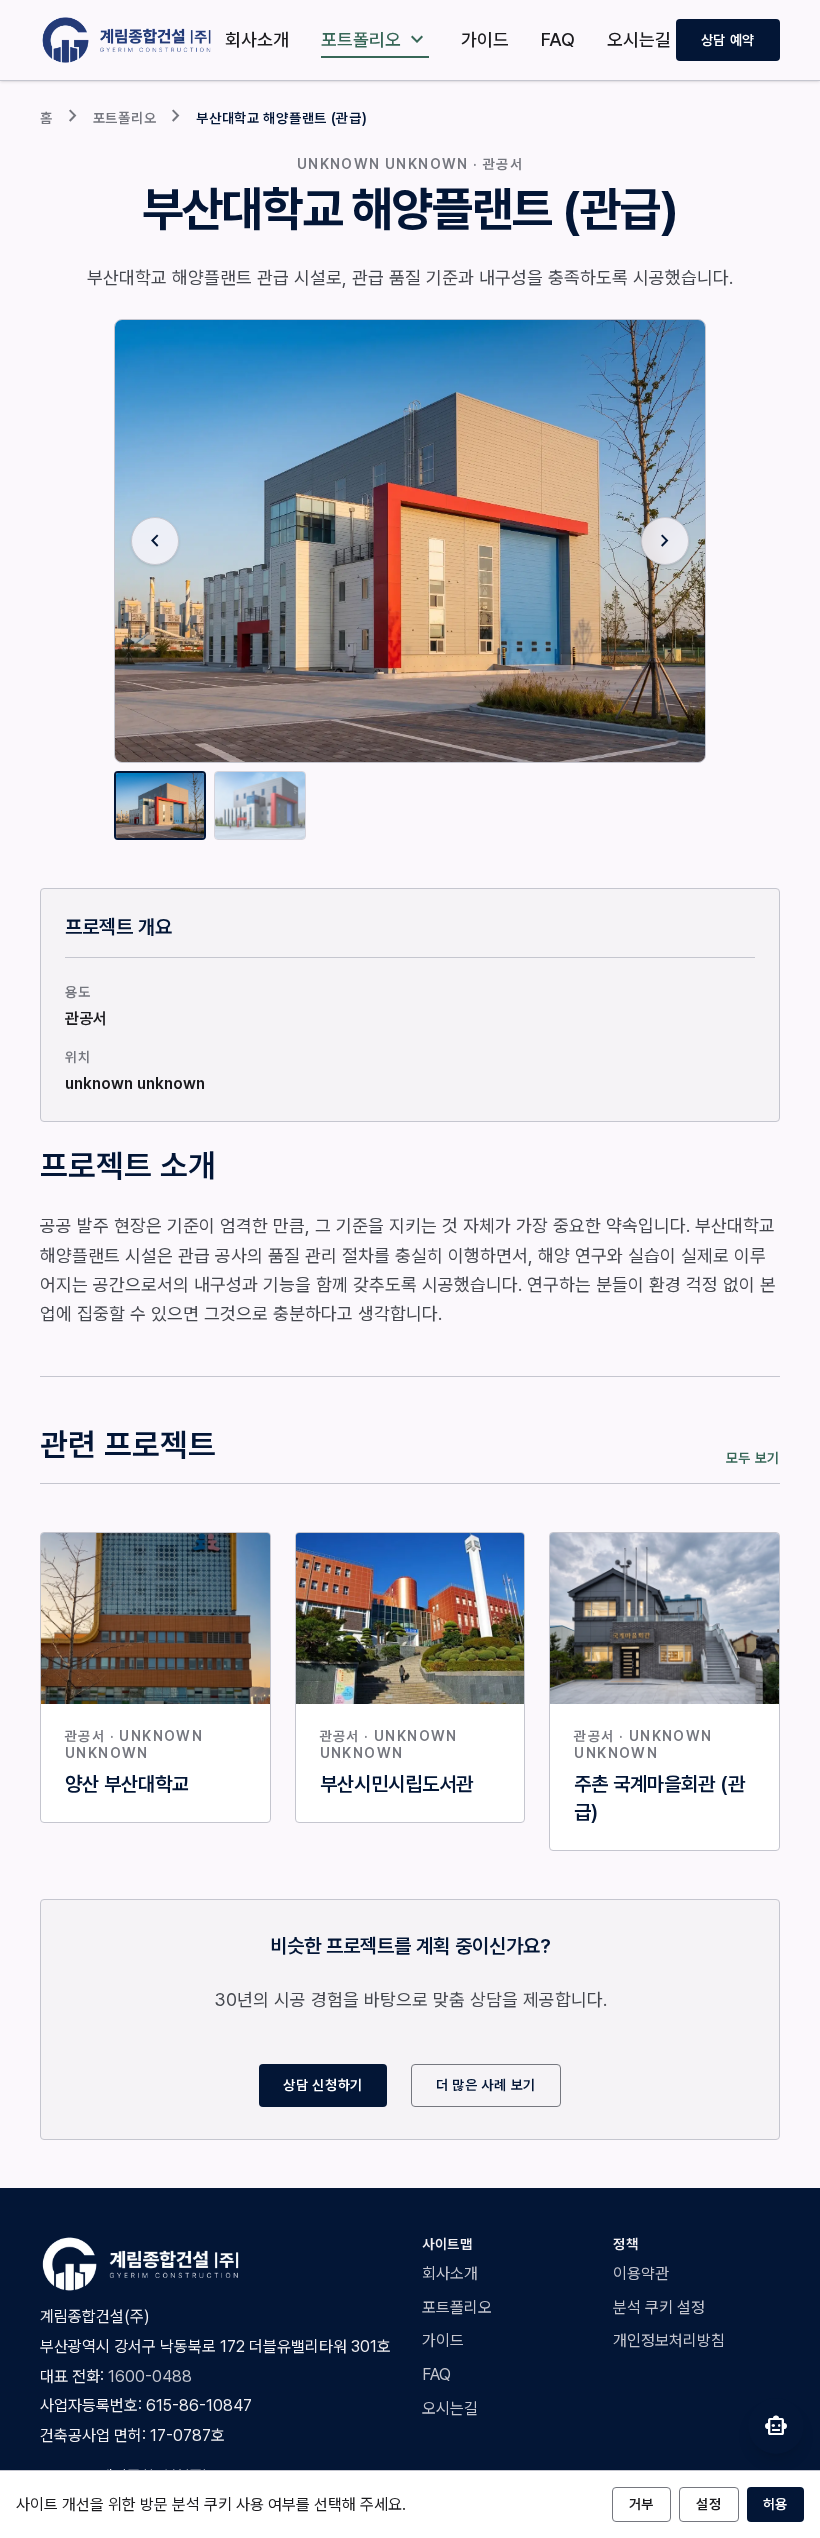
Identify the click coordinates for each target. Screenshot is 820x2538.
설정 (708, 2504)
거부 (641, 2504)
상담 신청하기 (323, 2085)
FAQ (558, 39)
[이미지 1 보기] (160, 805)
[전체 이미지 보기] (410, 541)
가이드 (485, 39)
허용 (775, 2504)
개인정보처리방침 (669, 2340)
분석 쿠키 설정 (659, 2307)
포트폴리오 (375, 40)
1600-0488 (150, 2376)
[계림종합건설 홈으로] (130, 40)
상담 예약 (728, 40)
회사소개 (257, 39)
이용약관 (641, 2273)
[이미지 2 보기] (260, 805)
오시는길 (639, 39)
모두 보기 (753, 1458)
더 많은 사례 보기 (486, 2085)
